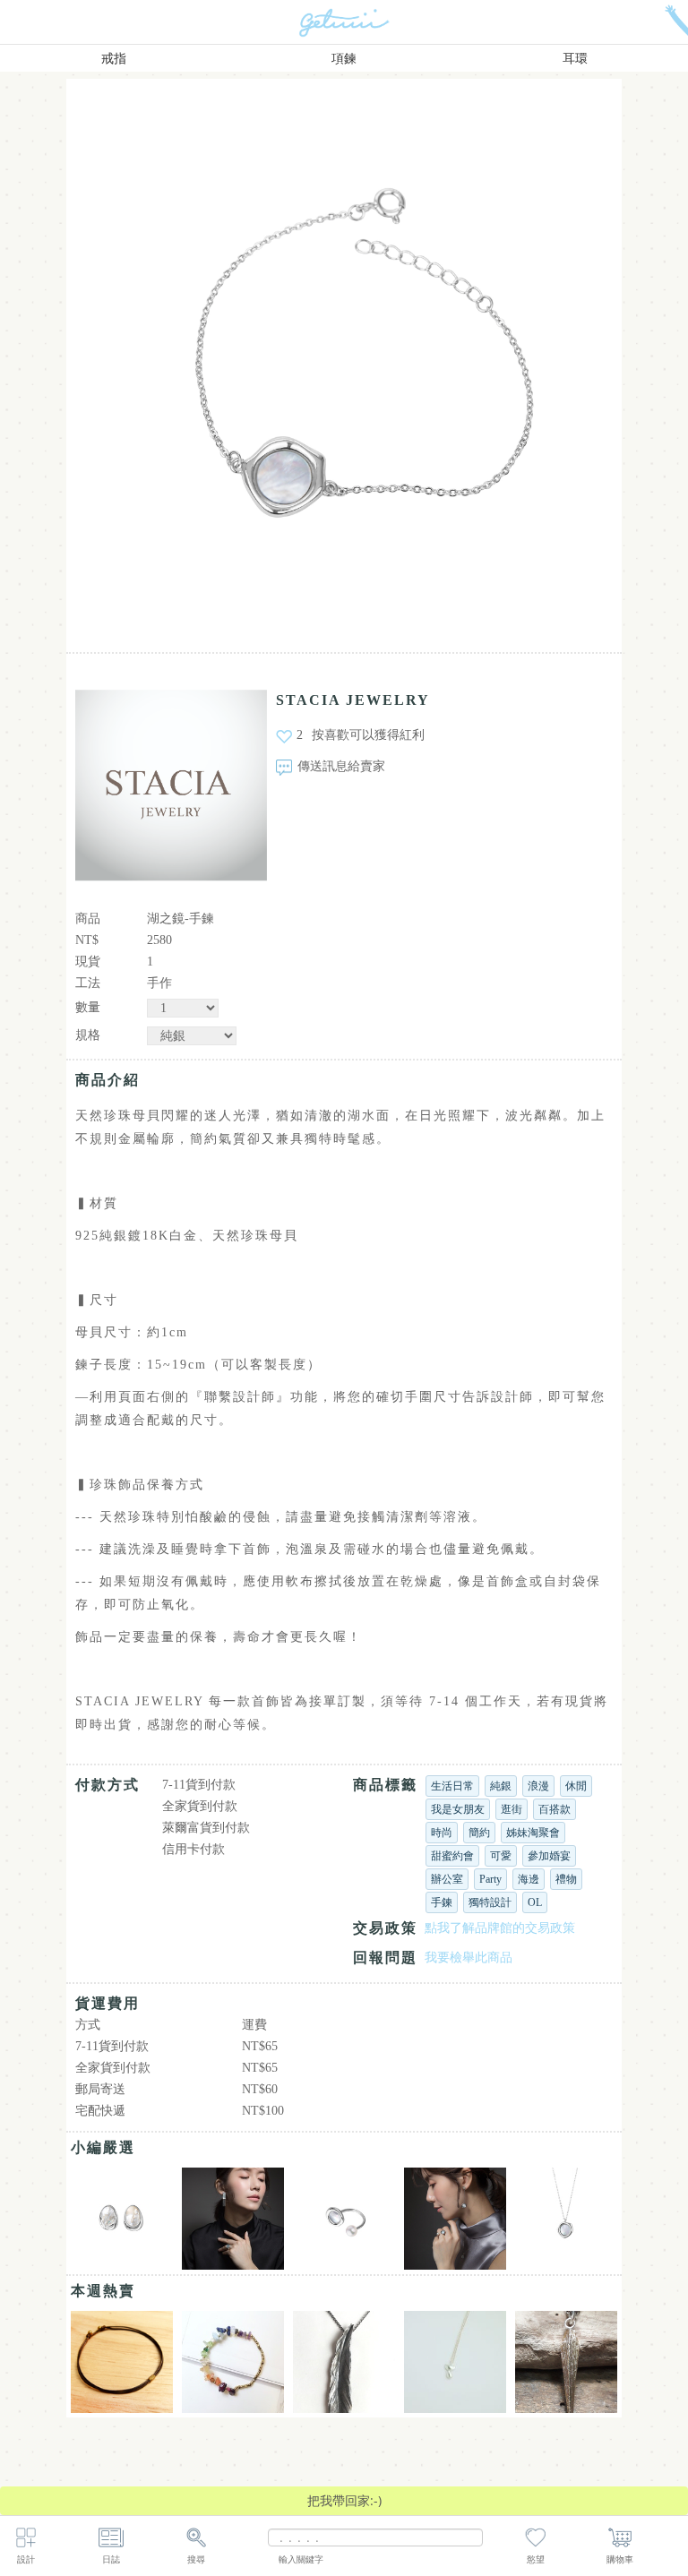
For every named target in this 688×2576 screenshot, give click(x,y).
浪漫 (538, 1786)
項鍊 (344, 59)
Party (490, 1879)
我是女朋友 (458, 1809)
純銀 (501, 1786)
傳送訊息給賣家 (341, 766)
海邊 (529, 1879)
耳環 (575, 59)
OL (535, 1902)
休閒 (576, 1786)
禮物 (566, 1879)
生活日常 (452, 1786)
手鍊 (442, 1902)
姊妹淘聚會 (533, 1833)
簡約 (479, 1833)
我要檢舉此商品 (469, 1958)
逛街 (512, 1809)
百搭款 (555, 1809)
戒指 (114, 59)
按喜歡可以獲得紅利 (368, 735)
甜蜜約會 (452, 1856)
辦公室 (447, 1879)
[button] (177, 356)
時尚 (442, 1833)
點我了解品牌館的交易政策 (500, 1928)
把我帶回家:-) (344, 2500)
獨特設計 (490, 1902)
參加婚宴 (549, 1856)
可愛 (501, 1856)
